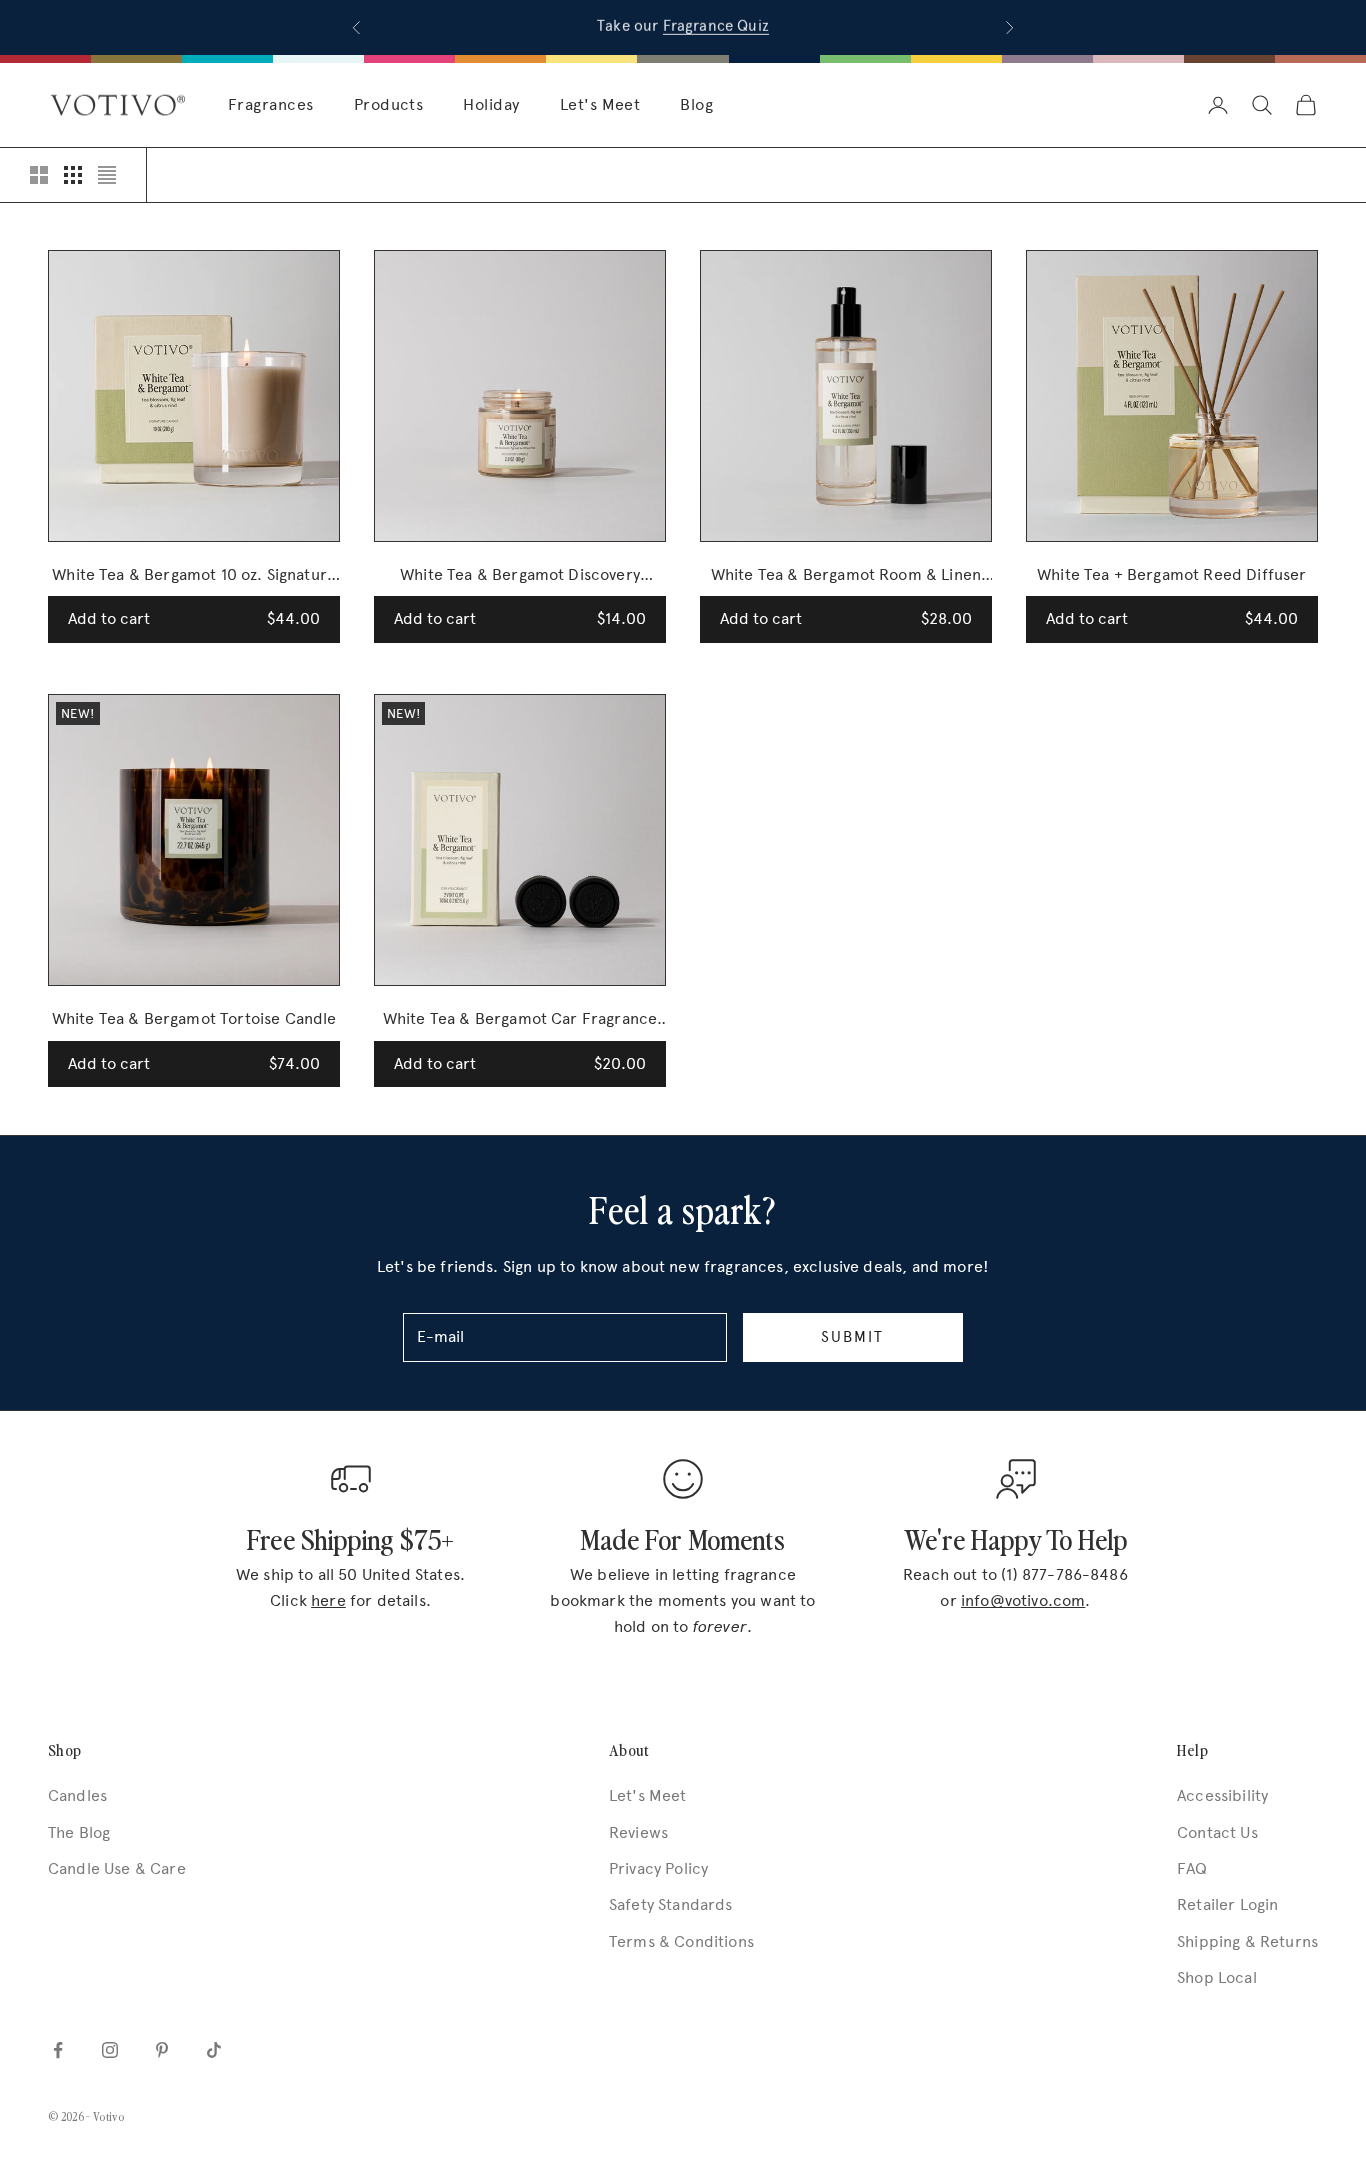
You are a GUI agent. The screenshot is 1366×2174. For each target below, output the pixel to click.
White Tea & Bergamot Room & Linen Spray (846, 576)
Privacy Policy (658, 1868)
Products (389, 104)
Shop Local (1217, 1977)
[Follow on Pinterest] (162, 2050)
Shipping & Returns (1247, 1941)
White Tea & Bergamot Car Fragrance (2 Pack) (520, 1020)
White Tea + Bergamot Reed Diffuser (1171, 574)
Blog (696, 104)
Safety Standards (671, 1904)
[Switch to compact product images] (107, 175)
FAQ (1192, 1868)
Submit (852, 1337)
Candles (77, 1795)
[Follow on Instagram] (110, 2050)
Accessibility (1222, 1795)
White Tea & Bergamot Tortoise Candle (194, 1018)
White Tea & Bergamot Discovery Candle (520, 576)
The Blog (79, 1832)
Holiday (491, 104)
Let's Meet (600, 104)
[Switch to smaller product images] (73, 175)
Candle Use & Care (117, 1868)
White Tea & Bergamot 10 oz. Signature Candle (194, 576)
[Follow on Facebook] (58, 2050)
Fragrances (271, 104)
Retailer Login (1227, 1904)
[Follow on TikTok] (214, 2050)
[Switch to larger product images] (39, 175)
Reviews (638, 1832)
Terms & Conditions (681, 1941)
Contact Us (1217, 1832)
